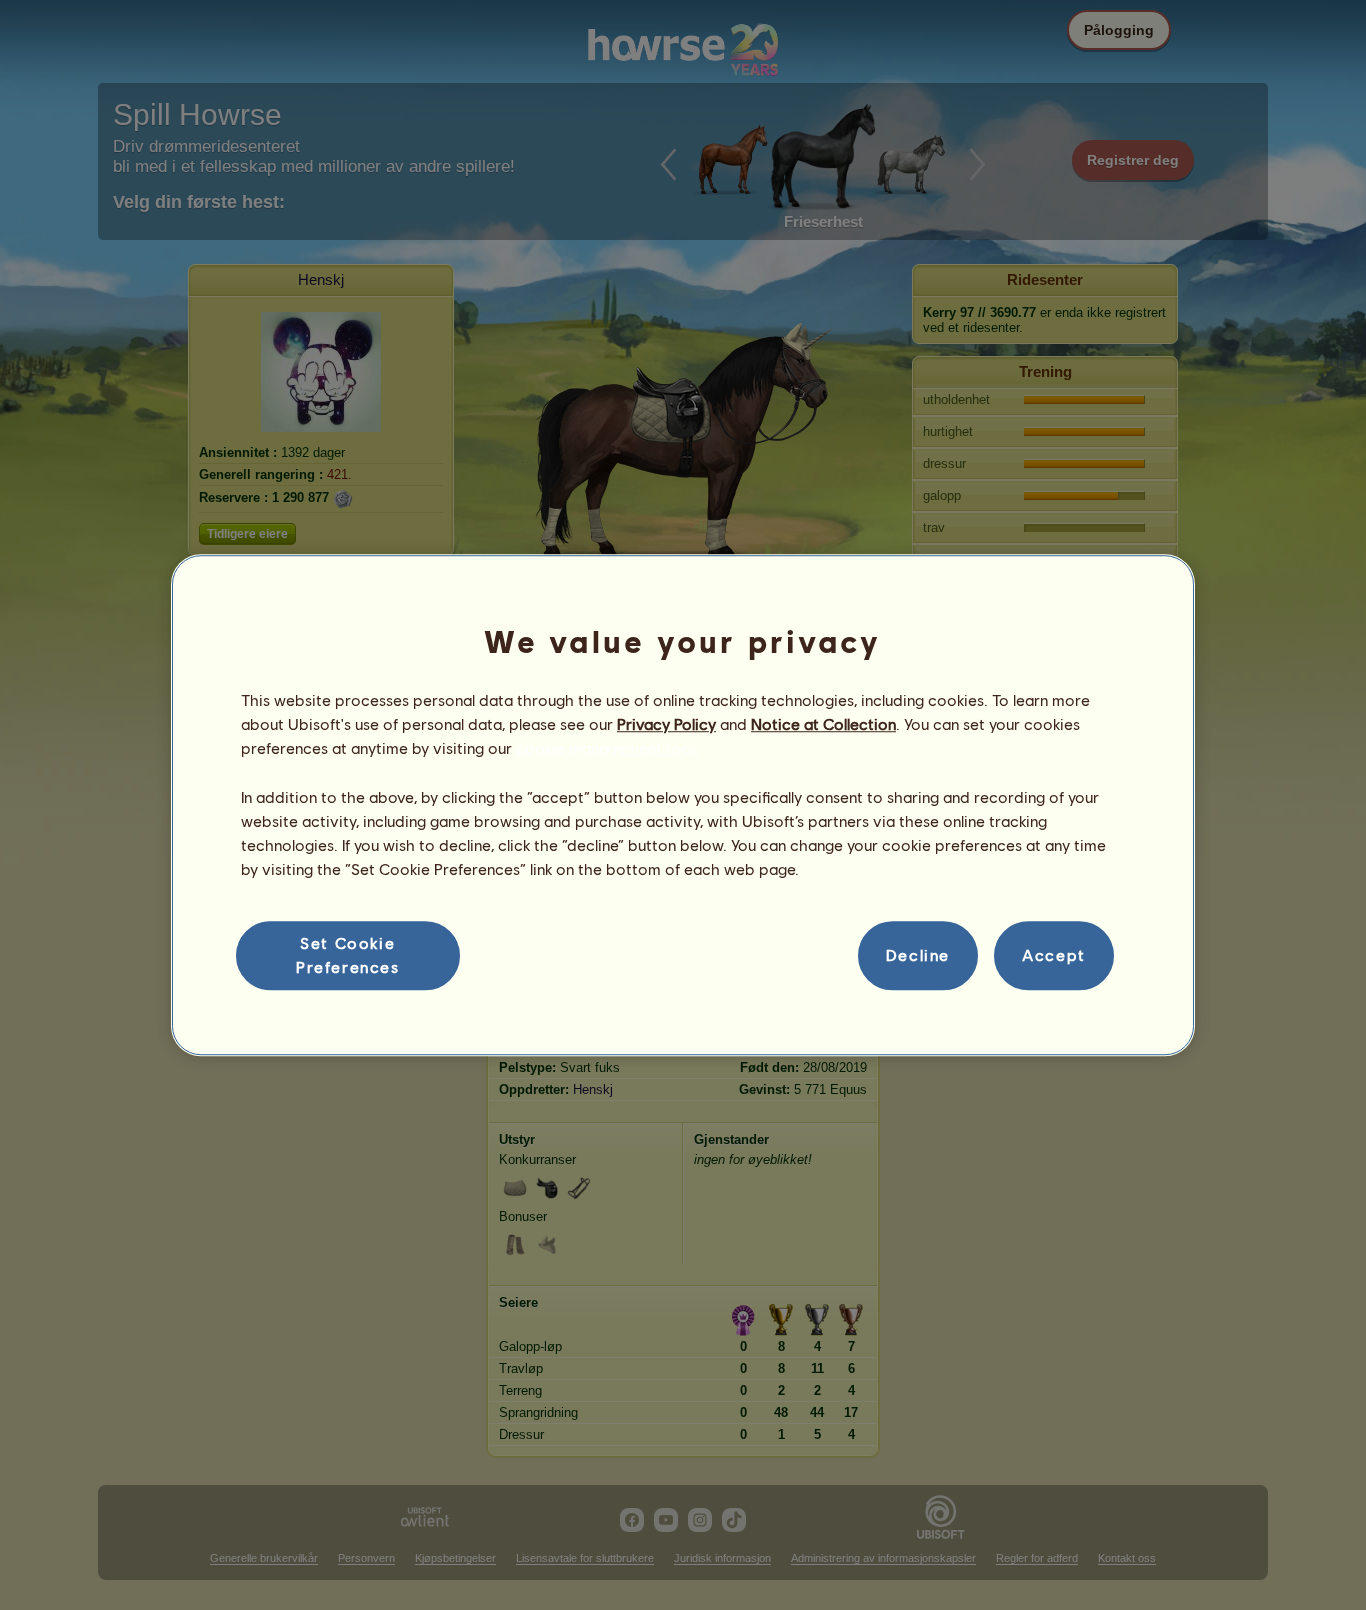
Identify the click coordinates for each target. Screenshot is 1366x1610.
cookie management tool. (607, 748)
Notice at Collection (823, 723)
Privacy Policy (666, 723)
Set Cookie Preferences (348, 954)
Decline (918, 955)
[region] (683, 805)
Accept (1054, 955)
